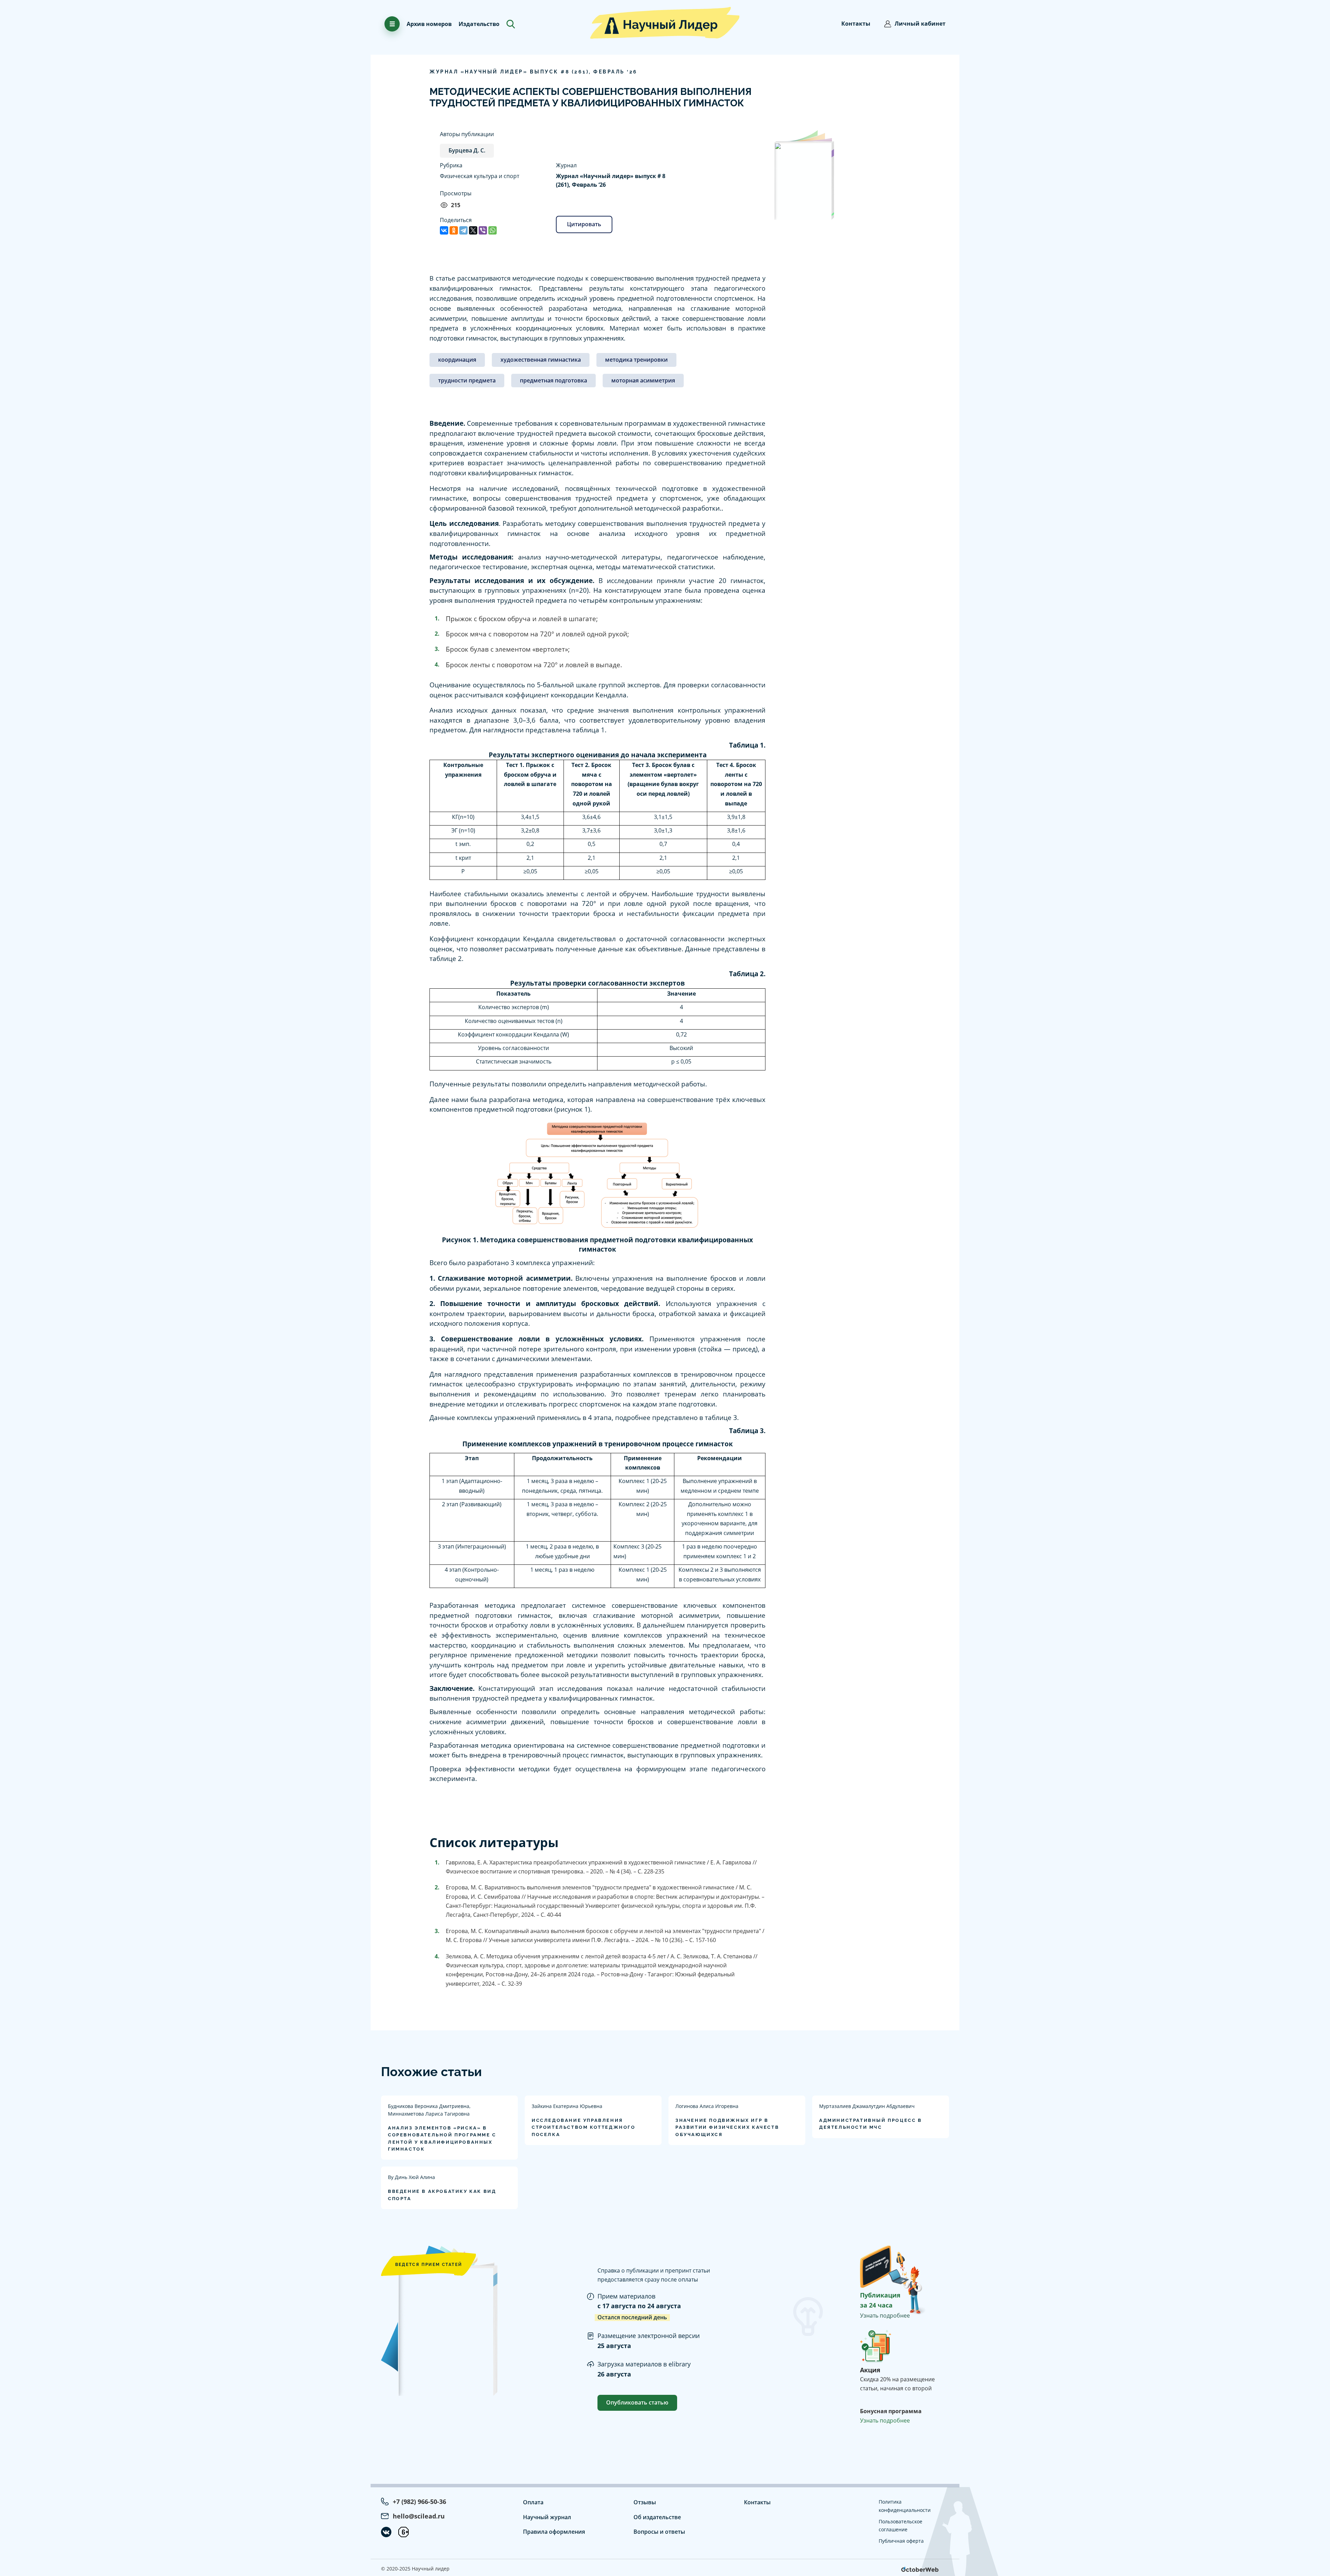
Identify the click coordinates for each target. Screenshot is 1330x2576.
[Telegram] (463, 230)
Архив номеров (429, 24)
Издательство (479, 24)
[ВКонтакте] (444, 230)
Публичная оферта (901, 2541)
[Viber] (483, 230)
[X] (473, 230)
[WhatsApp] (493, 230)
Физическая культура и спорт (480, 176)
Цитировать (584, 224)
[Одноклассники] (454, 230)
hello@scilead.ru (419, 2516)
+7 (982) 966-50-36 (419, 2502)
